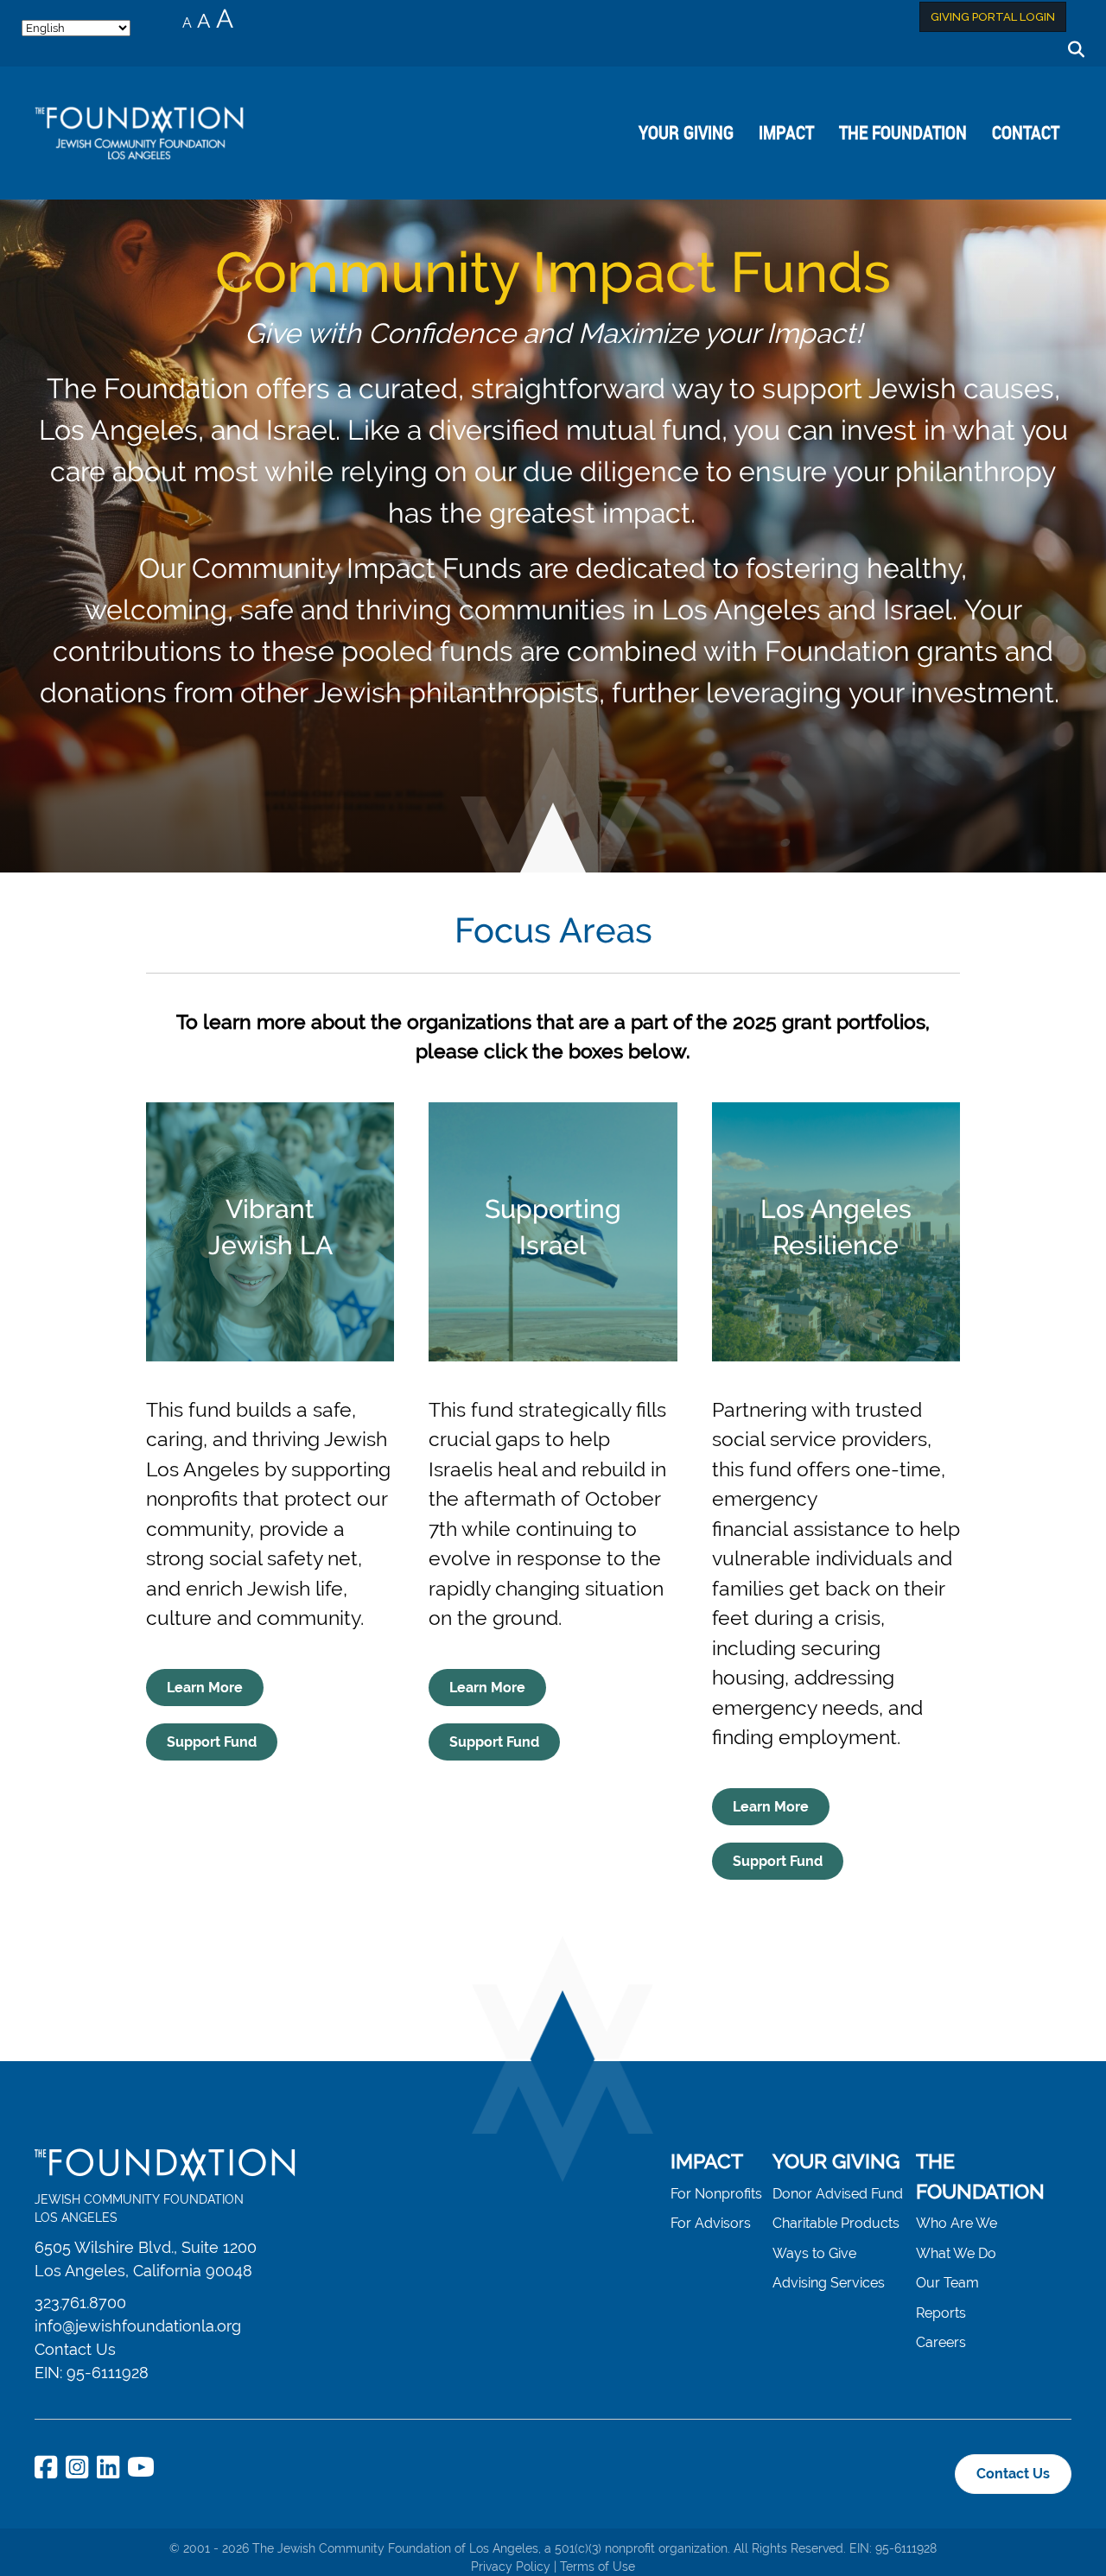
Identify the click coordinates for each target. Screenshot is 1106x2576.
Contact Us (75, 2349)
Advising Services (829, 2283)
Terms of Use (597, 2566)
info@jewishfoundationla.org (138, 2326)
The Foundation (903, 132)
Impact (786, 132)
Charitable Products (836, 2223)
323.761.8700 (80, 2303)
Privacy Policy (511, 2566)
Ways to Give (814, 2253)
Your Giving (686, 132)
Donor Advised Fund (838, 2194)
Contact (1026, 132)
